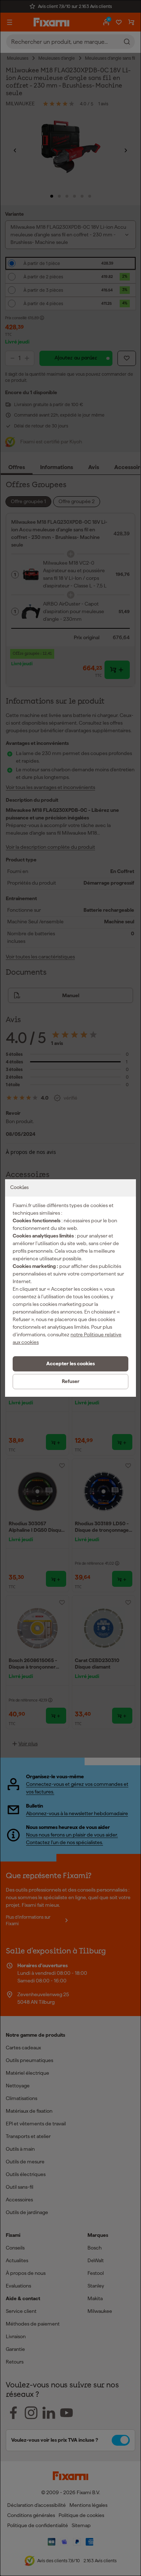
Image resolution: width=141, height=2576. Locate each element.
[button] (70, 1364)
